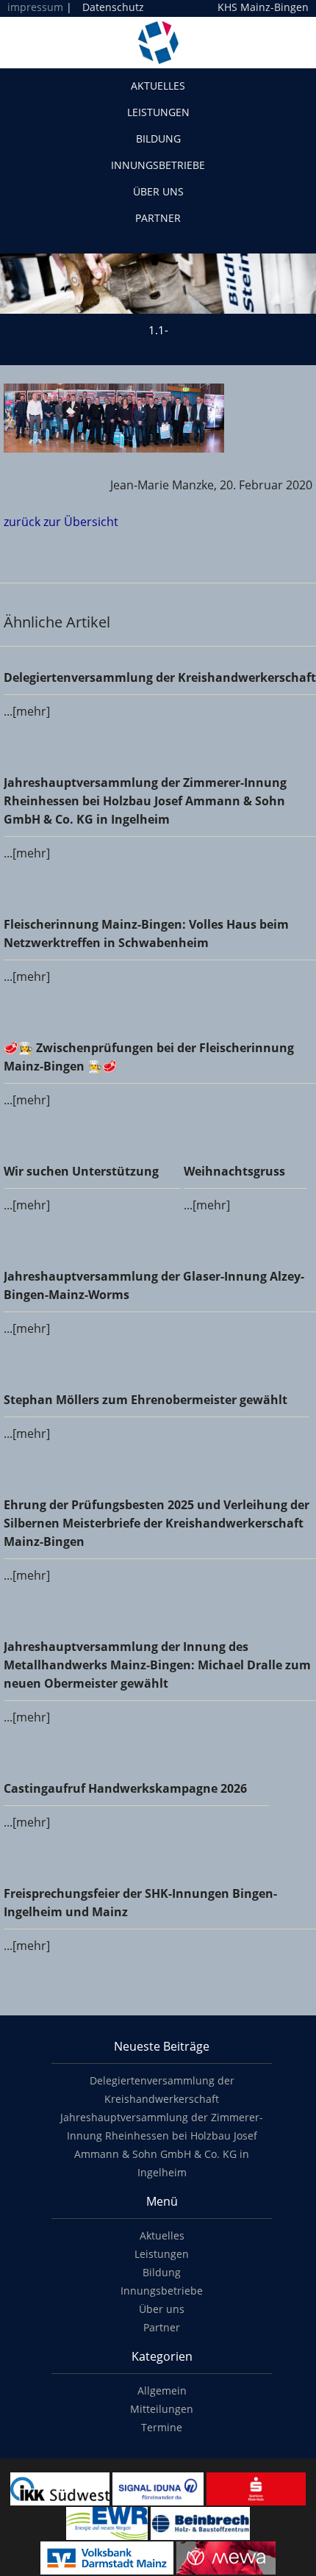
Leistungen (158, 112)
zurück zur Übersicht (61, 522)
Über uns (158, 191)
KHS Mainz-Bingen (263, 7)
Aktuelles (158, 86)
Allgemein (162, 2390)
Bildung (158, 138)
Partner (158, 218)
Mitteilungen (162, 2409)
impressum (35, 7)
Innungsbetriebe (158, 165)
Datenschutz (113, 7)
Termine (162, 2427)
